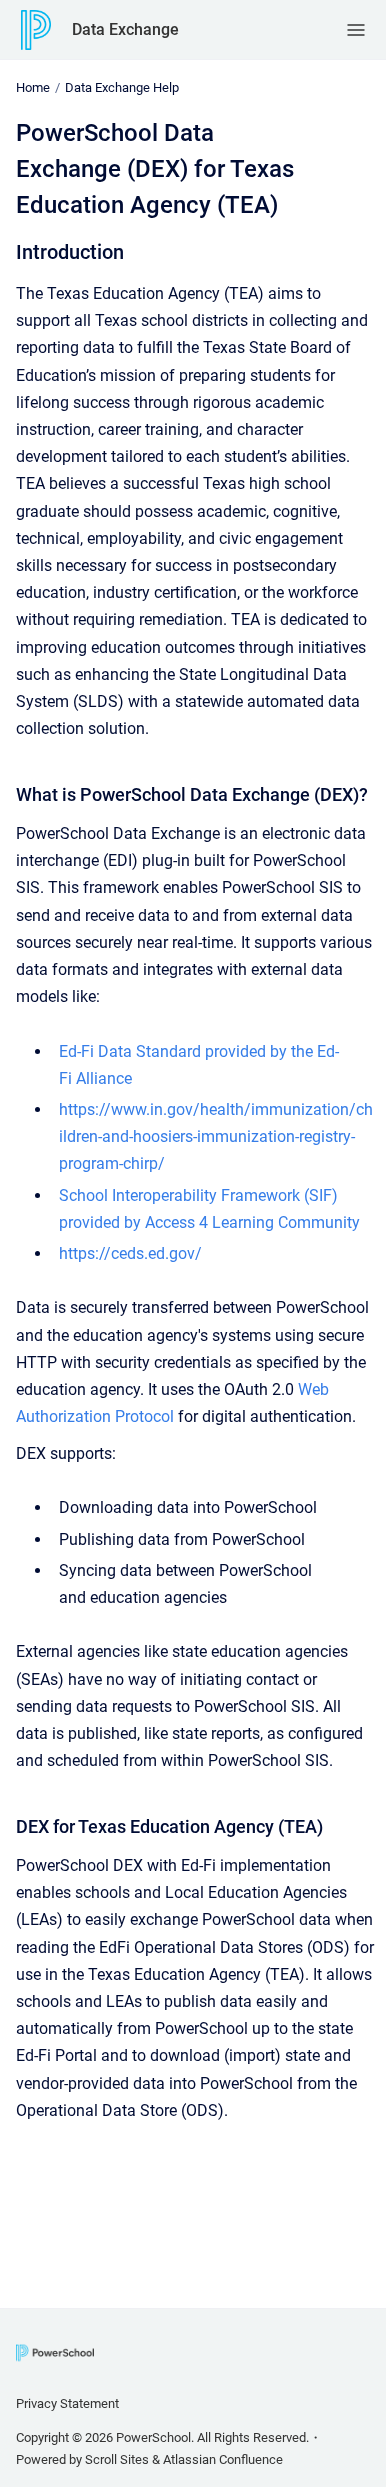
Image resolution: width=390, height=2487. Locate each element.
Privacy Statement (67, 2403)
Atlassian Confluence (223, 2459)
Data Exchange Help (122, 87)
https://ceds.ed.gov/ (130, 1253)
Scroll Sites (117, 2459)
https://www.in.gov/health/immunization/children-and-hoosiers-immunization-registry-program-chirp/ (216, 1136)
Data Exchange (125, 29)
